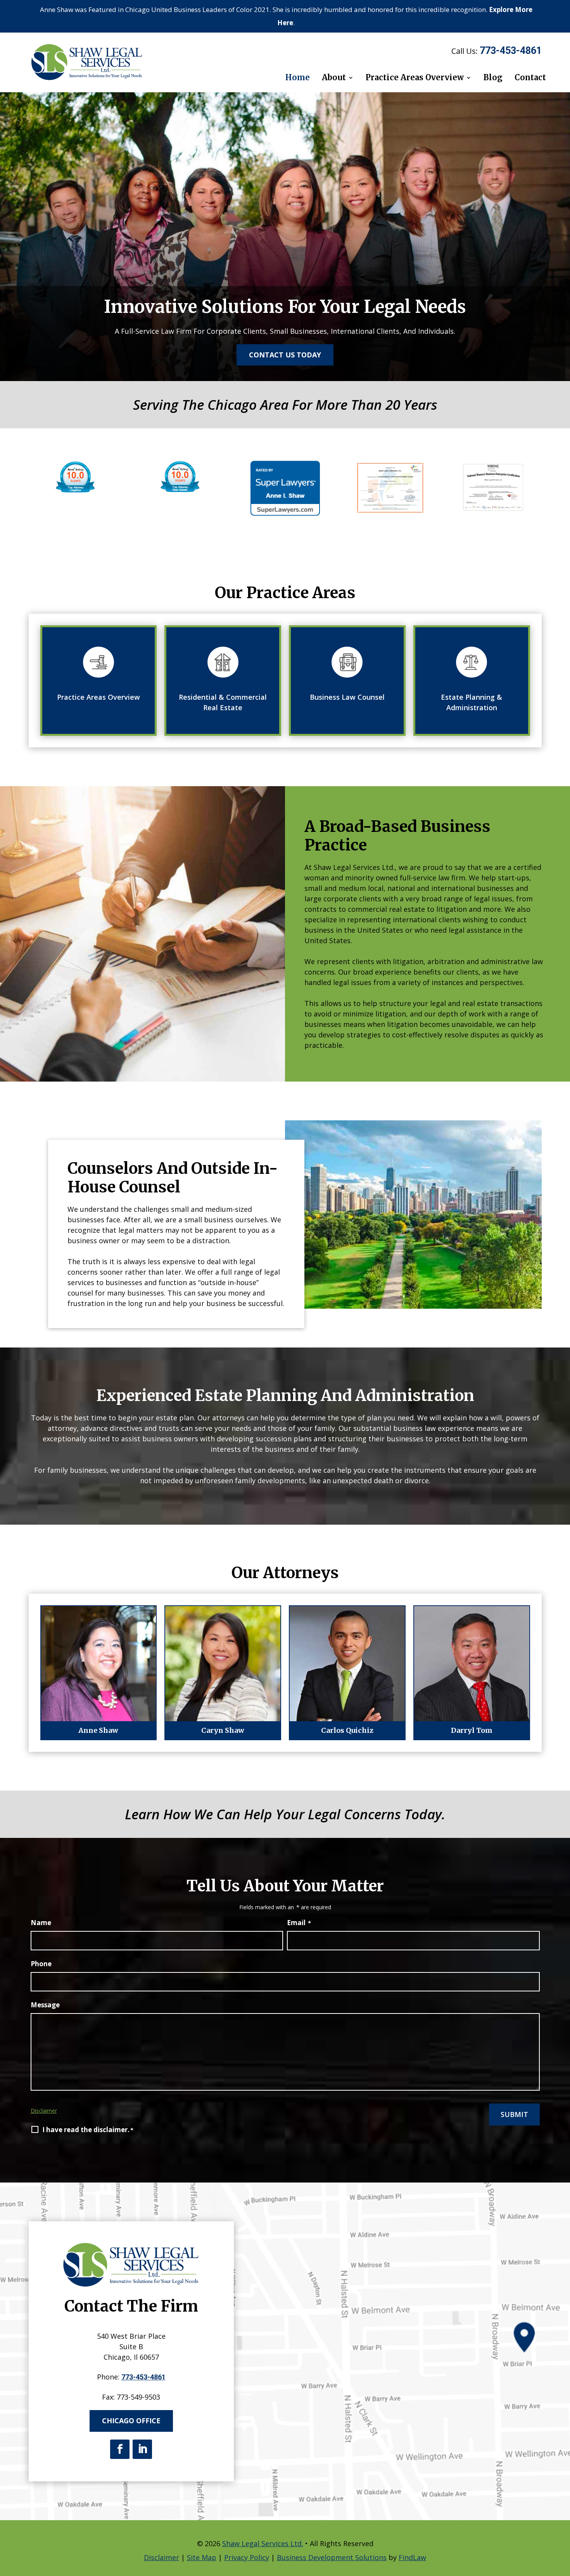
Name (41, 1923)
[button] (561, 2567)
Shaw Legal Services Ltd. (263, 2543)
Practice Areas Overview (415, 78)
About (334, 78)
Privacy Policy (247, 2557)
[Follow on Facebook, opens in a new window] (120, 2449)
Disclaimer (44, 2111)
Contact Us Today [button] (285, 355)
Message (45, 2005)
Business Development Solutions (332, 2557)
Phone (41, 1964)
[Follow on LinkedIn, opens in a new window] (142, 2449)
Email (299, 1923)
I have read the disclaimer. (88, 2130)
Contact (530, 78)
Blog (493, 78)
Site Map (202, 2557)
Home (298, 78)
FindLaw (412, 2557)
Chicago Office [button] (131, 2421)
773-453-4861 (511, 51)
